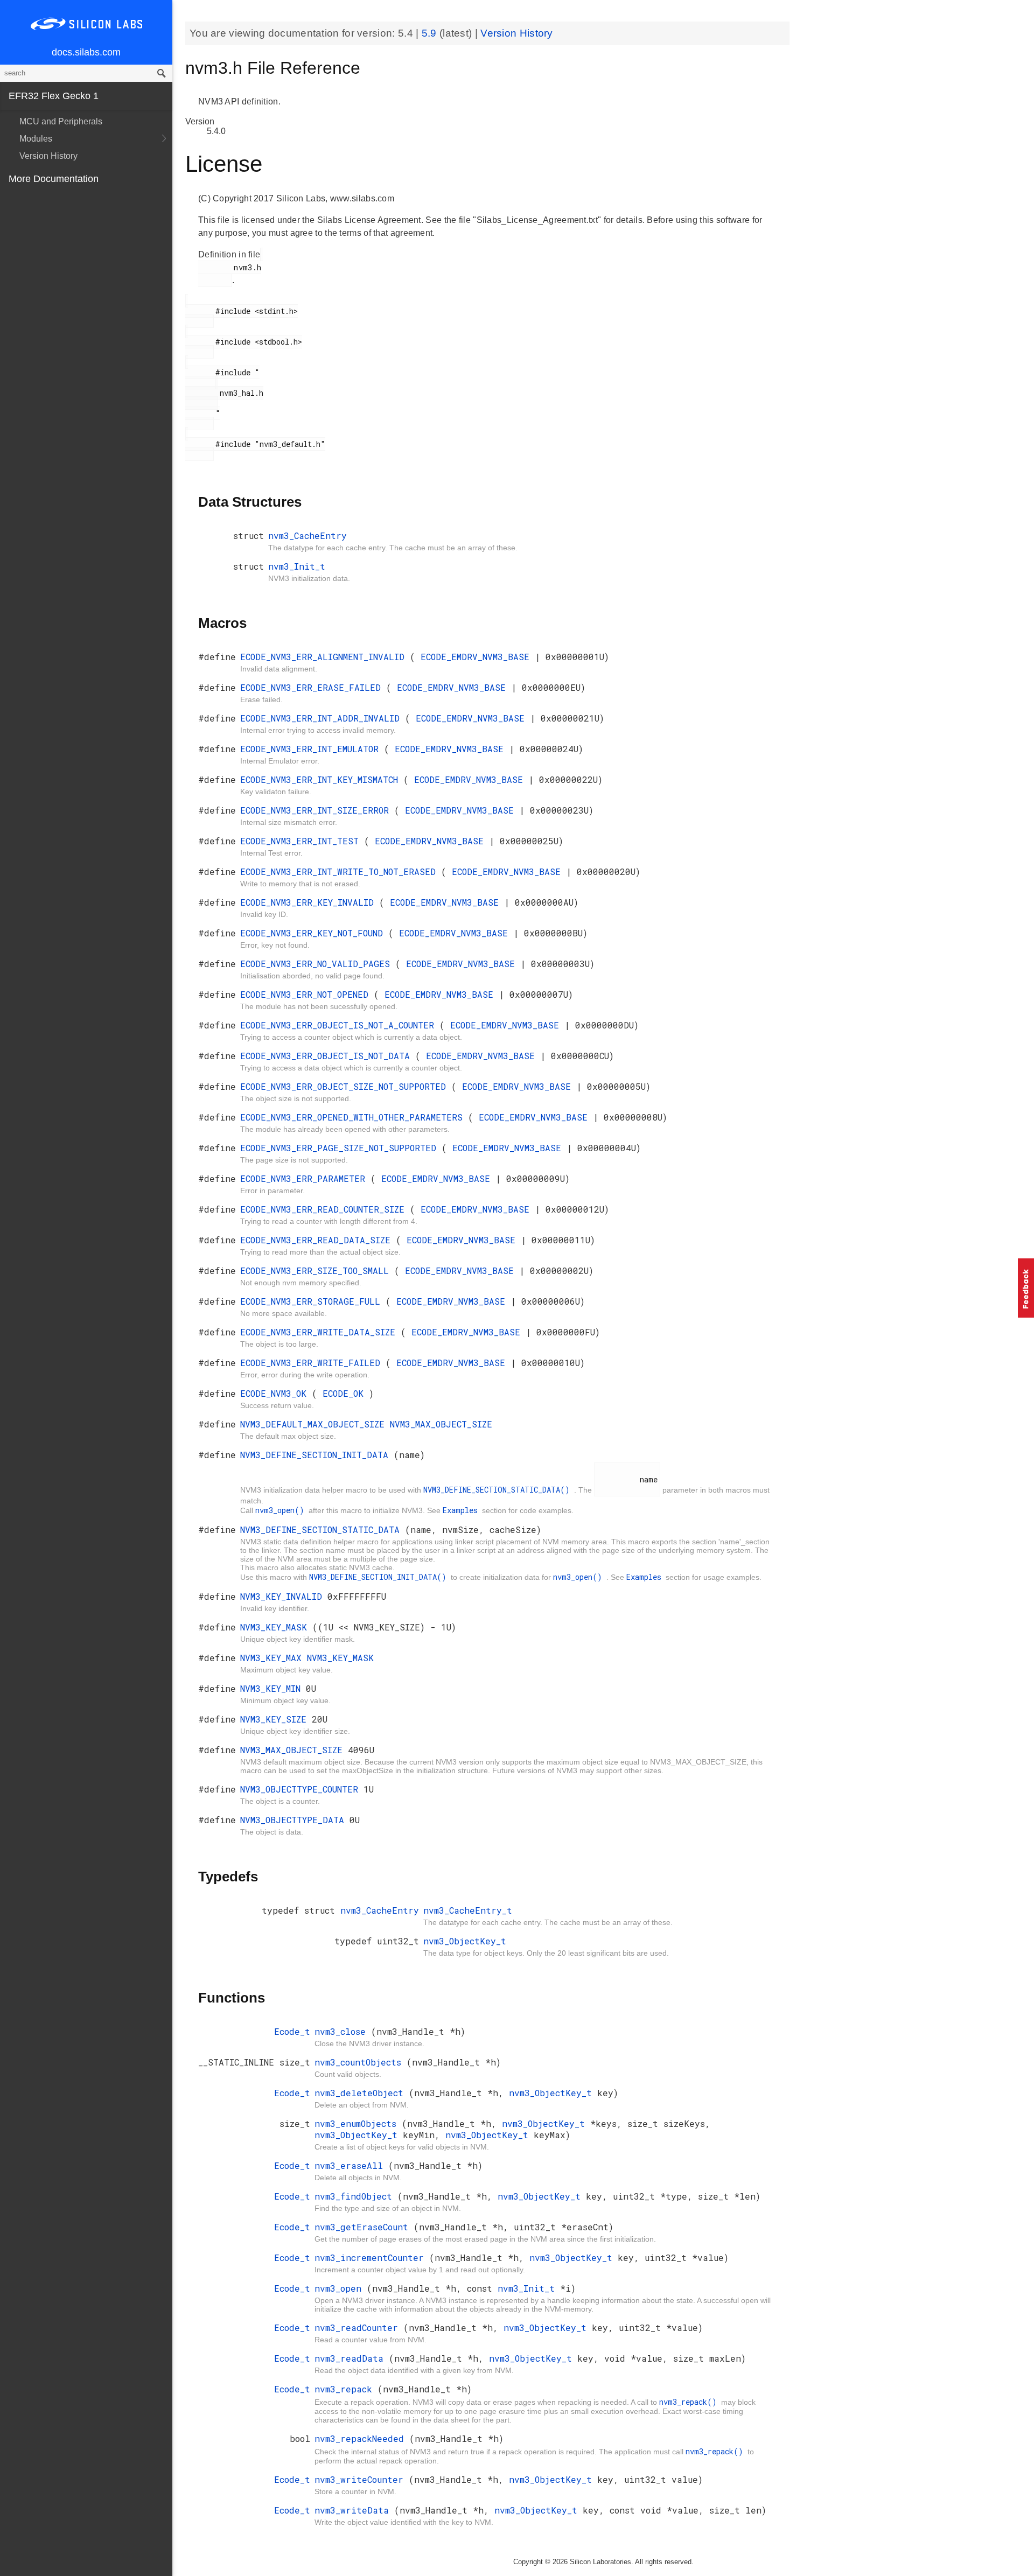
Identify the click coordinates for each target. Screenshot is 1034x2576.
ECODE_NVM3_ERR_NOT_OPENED (307, 994)
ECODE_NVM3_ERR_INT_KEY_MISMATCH (322, 779)
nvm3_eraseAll (351, 2165)
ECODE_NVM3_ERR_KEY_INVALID (310, 902)
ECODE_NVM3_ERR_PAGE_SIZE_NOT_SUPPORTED (341, 1148)
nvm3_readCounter (359, 2327)
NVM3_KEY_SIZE (276, 1719)
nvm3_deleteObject (362, 2093)
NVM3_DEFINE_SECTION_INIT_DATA (317, 1455)
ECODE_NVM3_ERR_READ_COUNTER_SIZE (325, 1209)
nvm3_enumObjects (358, 2123)
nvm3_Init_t (297, 566)
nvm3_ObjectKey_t (465, 1941)
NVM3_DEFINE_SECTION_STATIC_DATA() (499, 1490)
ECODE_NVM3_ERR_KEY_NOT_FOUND (314, 933)
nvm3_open (341, 2288)
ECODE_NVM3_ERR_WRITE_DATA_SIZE (320, 1332)
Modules (36, 139)
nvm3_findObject (356, 2196)
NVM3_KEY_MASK (276, 1627)
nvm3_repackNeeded (362, 2438)
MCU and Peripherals (61, 121)
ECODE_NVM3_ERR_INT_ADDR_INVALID (323, 718)
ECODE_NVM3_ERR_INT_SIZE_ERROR (317, 810)
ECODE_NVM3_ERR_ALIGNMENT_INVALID (325, 657)
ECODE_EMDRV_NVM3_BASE (478, 657)
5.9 (431, 33)
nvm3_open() (282, 1510)
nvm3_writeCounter (362, 2479)
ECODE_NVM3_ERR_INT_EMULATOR (312, 749)
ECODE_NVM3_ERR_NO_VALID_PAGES (318, 964)
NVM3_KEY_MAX (274, 1658)
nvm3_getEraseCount (364, 2227)
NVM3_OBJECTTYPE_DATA (295, 1820)
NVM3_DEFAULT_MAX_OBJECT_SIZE (315, 1424)
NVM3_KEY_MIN (273, 1688)
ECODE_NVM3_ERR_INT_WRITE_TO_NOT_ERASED (341, 871)
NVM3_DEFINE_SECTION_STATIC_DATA (323, 1529)
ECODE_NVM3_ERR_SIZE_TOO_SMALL (317, 1270)
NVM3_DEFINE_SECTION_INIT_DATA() (380, 1577)
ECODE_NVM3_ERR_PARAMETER (305, 1178)
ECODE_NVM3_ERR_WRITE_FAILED (313, 1363)
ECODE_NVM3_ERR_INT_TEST (302, 841)
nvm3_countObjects (361, 2062)
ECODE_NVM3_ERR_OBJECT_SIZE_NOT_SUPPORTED (346, 1086)
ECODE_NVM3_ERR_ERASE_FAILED (313, 687)
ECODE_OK (346, 1393)
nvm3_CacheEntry (308, 535)
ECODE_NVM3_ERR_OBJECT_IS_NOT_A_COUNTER (340, 1025)
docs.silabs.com (86, 52)
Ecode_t (292, 2031)
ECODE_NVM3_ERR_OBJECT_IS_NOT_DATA (328, 1056)
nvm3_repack (346, 2389)
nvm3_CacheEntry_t (468, 1910)
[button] (1026, 1288)
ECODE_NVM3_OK (276, 1393)
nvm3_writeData (354, 2510)
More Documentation (54, 179)
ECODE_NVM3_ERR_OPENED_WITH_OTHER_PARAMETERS (354, 1117)
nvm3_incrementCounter (372, 2257)
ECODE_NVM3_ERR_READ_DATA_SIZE (318, 1240)
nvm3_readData (352, 2358)
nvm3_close (343, 2031)
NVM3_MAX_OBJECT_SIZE (441, 1424)
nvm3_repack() (690, 2402)
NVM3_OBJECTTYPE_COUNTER (302, 1789)
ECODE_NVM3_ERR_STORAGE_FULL (313, 1301)
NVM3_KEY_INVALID (284, 1596)
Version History (48, 156)
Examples (462, 1510)
